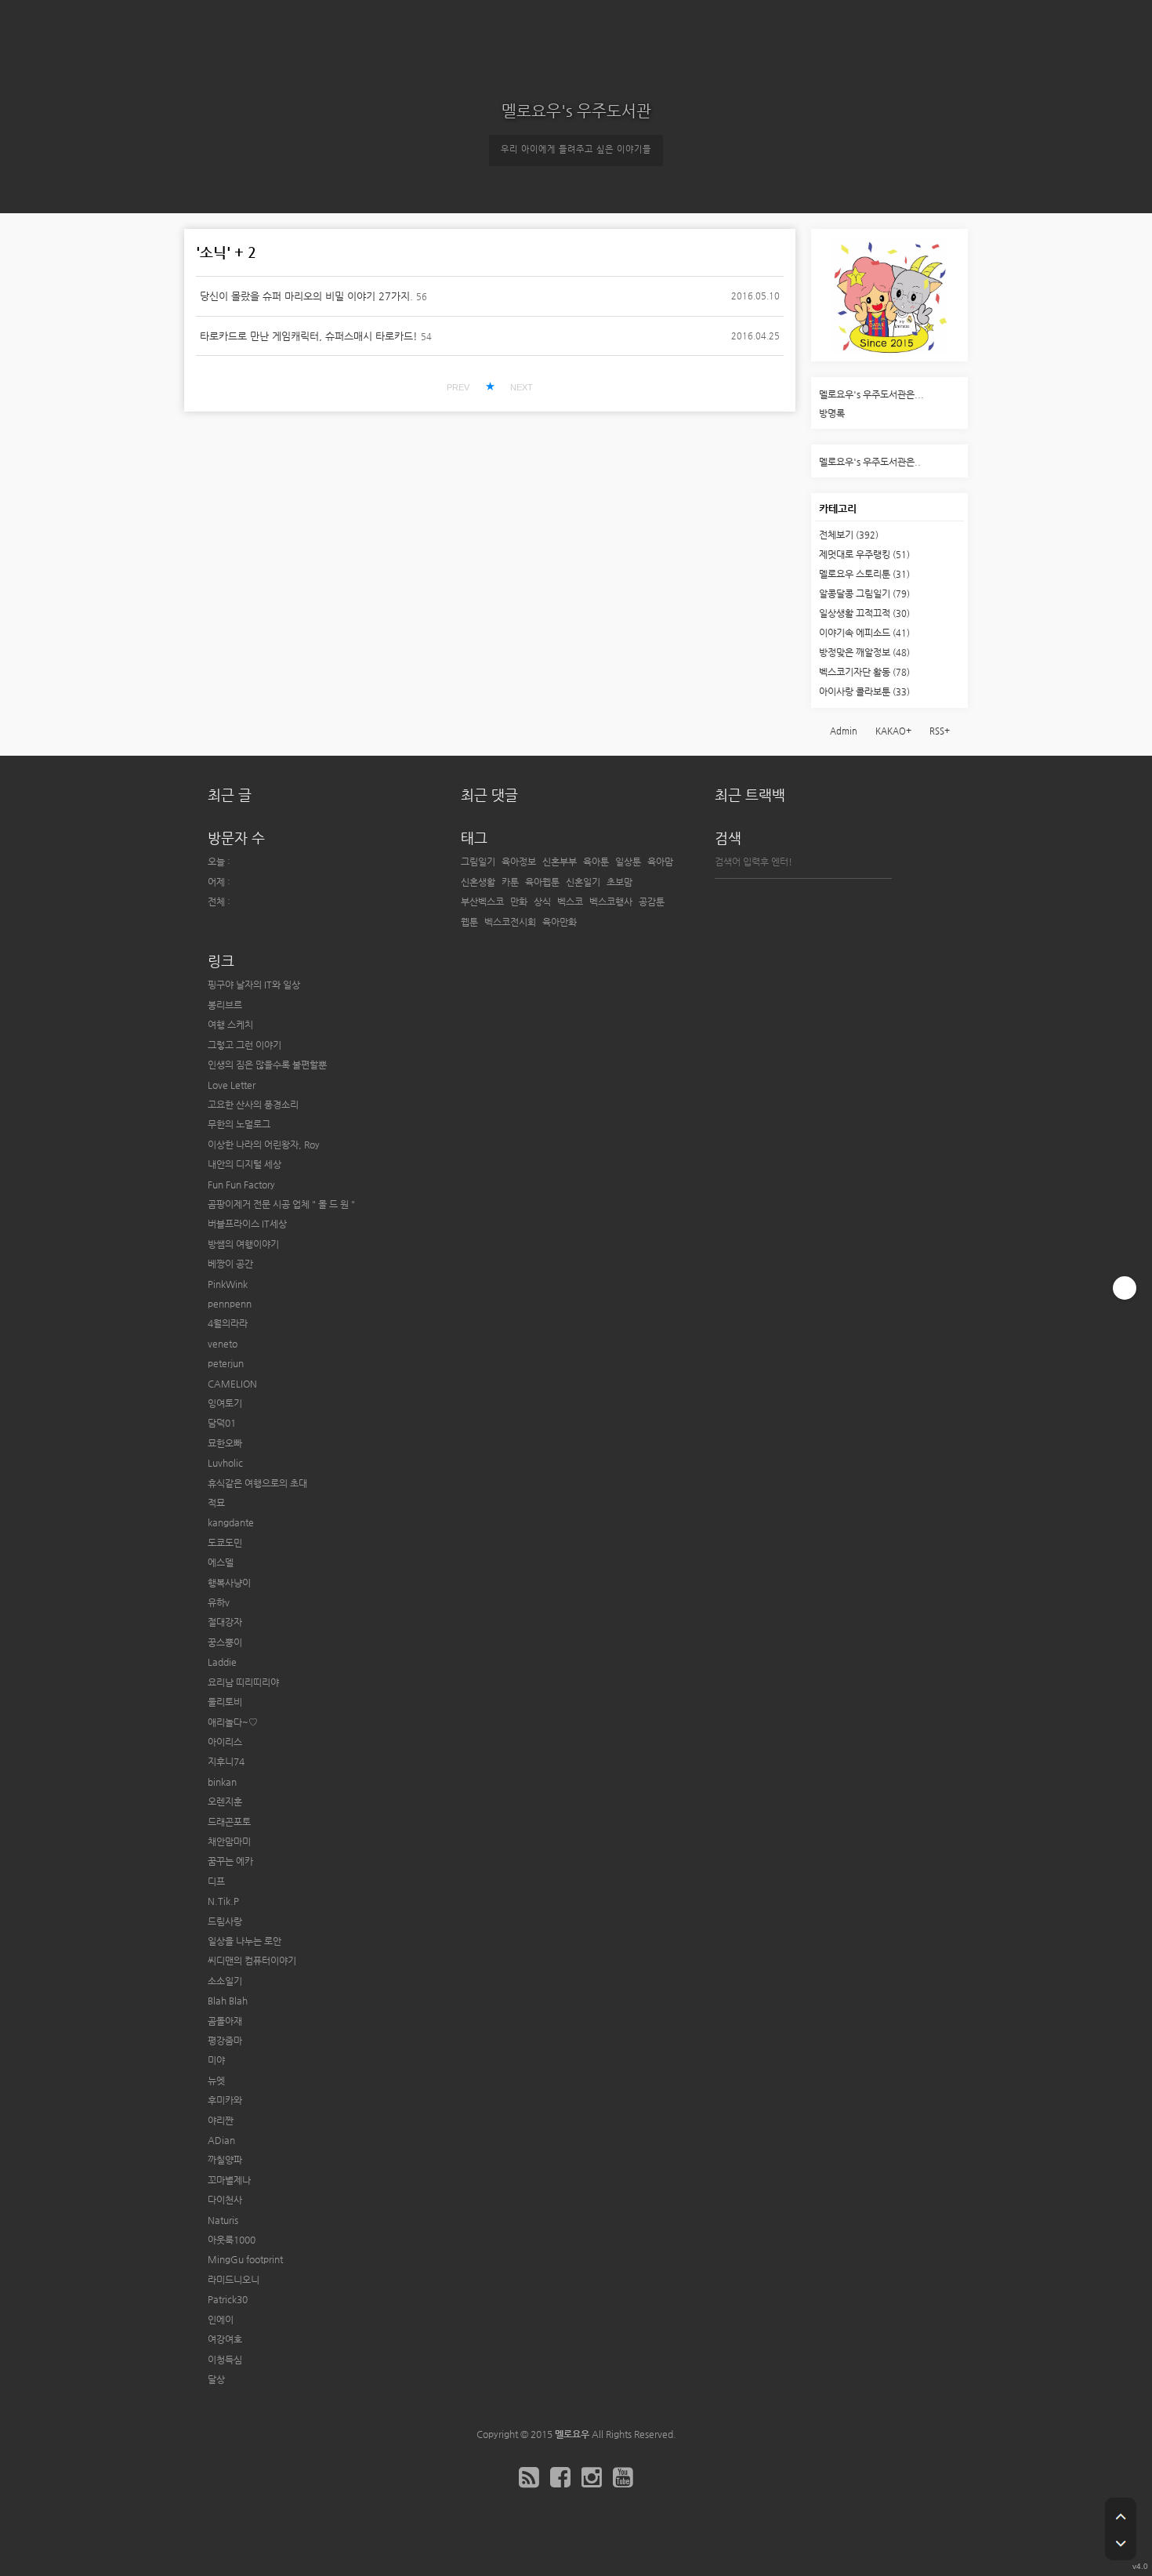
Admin (844, 731)
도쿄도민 (225, 1543)
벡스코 (570, 902)
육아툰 (596, 862)
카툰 (510, 882)
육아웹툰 (542, 882)
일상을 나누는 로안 (245, 1941)
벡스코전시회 (510, 922)
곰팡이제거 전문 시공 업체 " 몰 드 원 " (281, 1204)
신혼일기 (583, 882)
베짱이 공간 (230, 1264)
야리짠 (221, 2121)
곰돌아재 (225, 2021)
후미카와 (225, 2100)
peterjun (226, 1363)
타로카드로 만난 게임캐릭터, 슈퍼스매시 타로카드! (309, 336)
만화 (519, 902)
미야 (216, 2060)
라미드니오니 (234, 2280)
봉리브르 (225, 1005)
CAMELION (232, 1384)
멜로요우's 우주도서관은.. (870, 462)
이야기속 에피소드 (864, 633)
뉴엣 (216, 2081)
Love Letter (232, 1085)
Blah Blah (228, 2001)
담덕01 (222, 1423)
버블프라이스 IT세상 (247, 1224)
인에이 (221, 2320)
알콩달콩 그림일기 (864, 593)
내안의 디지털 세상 (245, 1164)
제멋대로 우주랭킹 (864, 554)
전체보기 (849, 535)
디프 (216, 1881)
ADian (221, 2140)
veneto (223, 1344)
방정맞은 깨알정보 (864, 652)
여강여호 (225, 2339)
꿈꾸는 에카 (230, 1861)
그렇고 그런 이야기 (245, 1045)
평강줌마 (225, 2041)
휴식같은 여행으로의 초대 (257, 1483)
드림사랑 (225, 1921)
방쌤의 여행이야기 (243, 1244)
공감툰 (652, 902)
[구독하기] (1125, 1288)
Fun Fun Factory (241, 1185)
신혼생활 (478, 882)
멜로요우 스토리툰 (864, 574)
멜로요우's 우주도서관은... (871, 394)
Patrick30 (228, 2299)
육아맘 (660, 862)
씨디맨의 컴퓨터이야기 (252, 1961)
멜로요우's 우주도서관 (576, 111)
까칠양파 (225, 2160)
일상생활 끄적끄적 (864, 613)
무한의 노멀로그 (239, 1124)
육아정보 (519, 862)
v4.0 (1140, 2566)
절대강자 (225, 1622)
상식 (542, 902)
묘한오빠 (225, 1443)
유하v (219, 1602)
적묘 (216, 1503)
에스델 (221, 1562)
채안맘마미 (229, 1841)
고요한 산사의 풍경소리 (253, 1105)
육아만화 (560, 922)
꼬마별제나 (229, 2180)
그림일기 (478, 862)
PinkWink (228, 1284)
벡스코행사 (611, 902)
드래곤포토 (229, 1822)
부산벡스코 (482, 902)
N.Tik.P (223, 1901)
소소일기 (225, 1981)
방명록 (832, 413)
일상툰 (628, 862)
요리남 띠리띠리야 (243, 1682)
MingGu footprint (245, 2259)
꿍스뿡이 (225, 1642)
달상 (216, 2379)
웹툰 (469, 922)
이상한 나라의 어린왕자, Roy (264, 1145)
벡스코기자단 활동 (864, 672)
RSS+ (940, 731)
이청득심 (225, 2360)
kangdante (231, 1522)
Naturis (223, 2220)
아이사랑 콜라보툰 (864, 691)
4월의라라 (228, 1323)
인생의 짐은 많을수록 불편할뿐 (267, 1065)
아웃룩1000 (232, 2240)
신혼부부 (560, 862)
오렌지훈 (225, 1801)
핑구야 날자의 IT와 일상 (254, 985)
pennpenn (230, 1304)
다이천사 (225, 2200)
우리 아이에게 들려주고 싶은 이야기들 (576, 149)
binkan (222, 1782)
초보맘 (619, 882)
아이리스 (225, 1742)
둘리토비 (225, 1702)
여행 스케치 (230, 1025)
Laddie (222, 1662)
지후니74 (226, 1761)
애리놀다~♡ (233, 1722)
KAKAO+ (893, 731)
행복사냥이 (229, 1583)
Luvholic (225, 1463)
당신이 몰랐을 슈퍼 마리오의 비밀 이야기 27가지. (306, 296)
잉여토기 (225, 1403)
